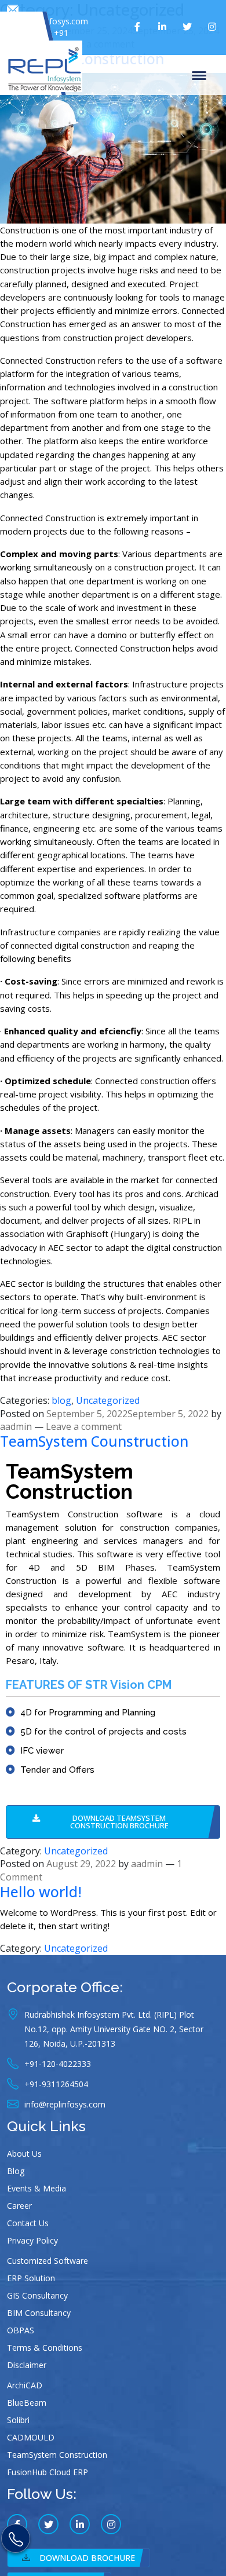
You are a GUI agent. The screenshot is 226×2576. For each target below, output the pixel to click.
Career (19, 2206)
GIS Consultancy (37, 2295)
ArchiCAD (25, 2385)
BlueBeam (27, 2403)
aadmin (16, 1426)
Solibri (18, 2420)
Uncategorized (108, 1400)
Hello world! (41, 1892)
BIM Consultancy (39, 2313)
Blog (16, 2171)
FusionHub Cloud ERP (48, 2472)
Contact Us (28, 2223)
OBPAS (21, 2330)
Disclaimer (27, 2365)
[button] (113, 1822)
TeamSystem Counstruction (94, 1441)
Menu (201, 75)
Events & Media (37, 2188)
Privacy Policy (32, 2240)
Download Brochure (87, 2558)
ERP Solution (31, 2278)
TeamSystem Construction (57, 2455)
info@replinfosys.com (48, 21)
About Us (24, 2154)
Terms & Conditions (45, 2348)
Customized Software (48, 2261)
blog (61, 1400)
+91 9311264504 (45, 39)
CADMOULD (31, 2437)
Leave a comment (84, 1426)
